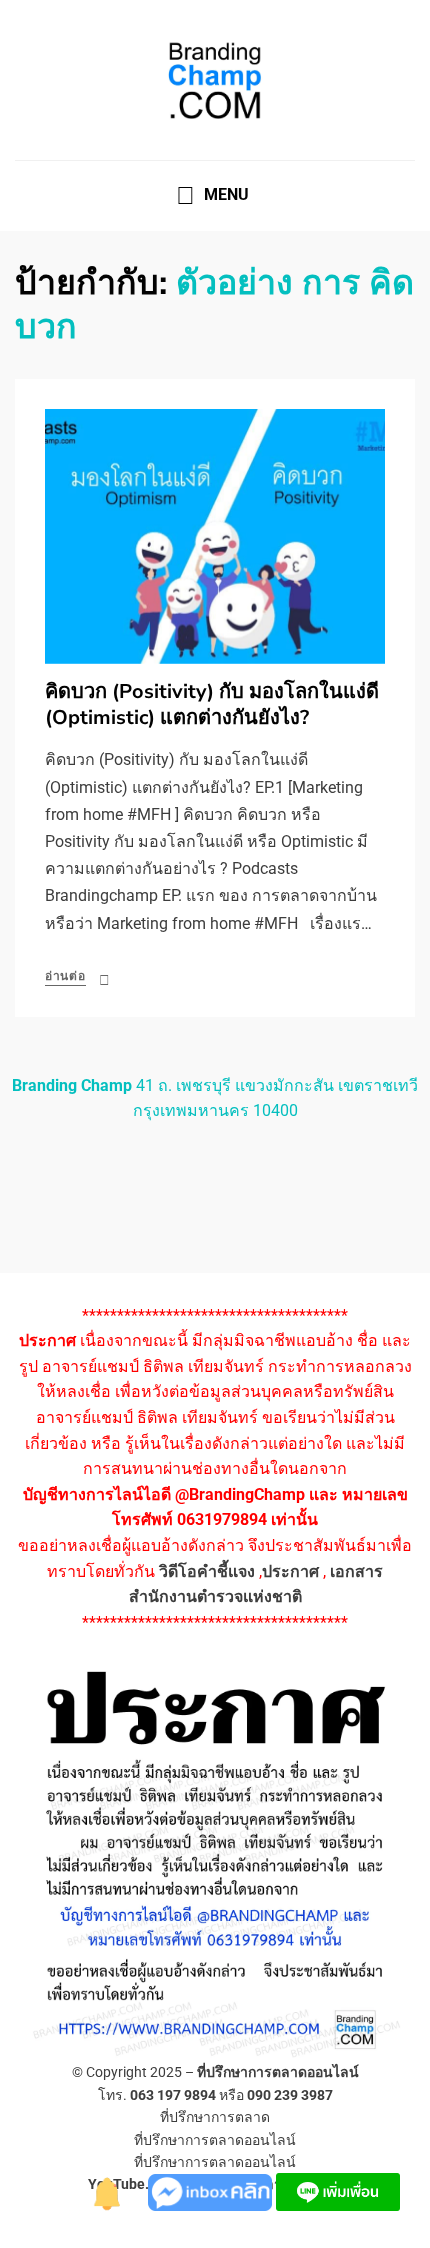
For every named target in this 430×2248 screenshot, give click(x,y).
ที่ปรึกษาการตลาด (215, 2117)
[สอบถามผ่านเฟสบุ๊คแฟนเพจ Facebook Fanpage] (212, 2190)
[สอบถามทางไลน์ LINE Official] (338, 2190)
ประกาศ (290, 1571)
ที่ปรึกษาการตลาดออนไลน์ (278, 2072)
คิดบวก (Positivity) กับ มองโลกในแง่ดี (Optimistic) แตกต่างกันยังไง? (212, 704)
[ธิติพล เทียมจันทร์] (108, 2190)
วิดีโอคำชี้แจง (207, 1571)
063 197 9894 (173, 2095)
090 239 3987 (290, 2095)
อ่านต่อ (65, 976)
